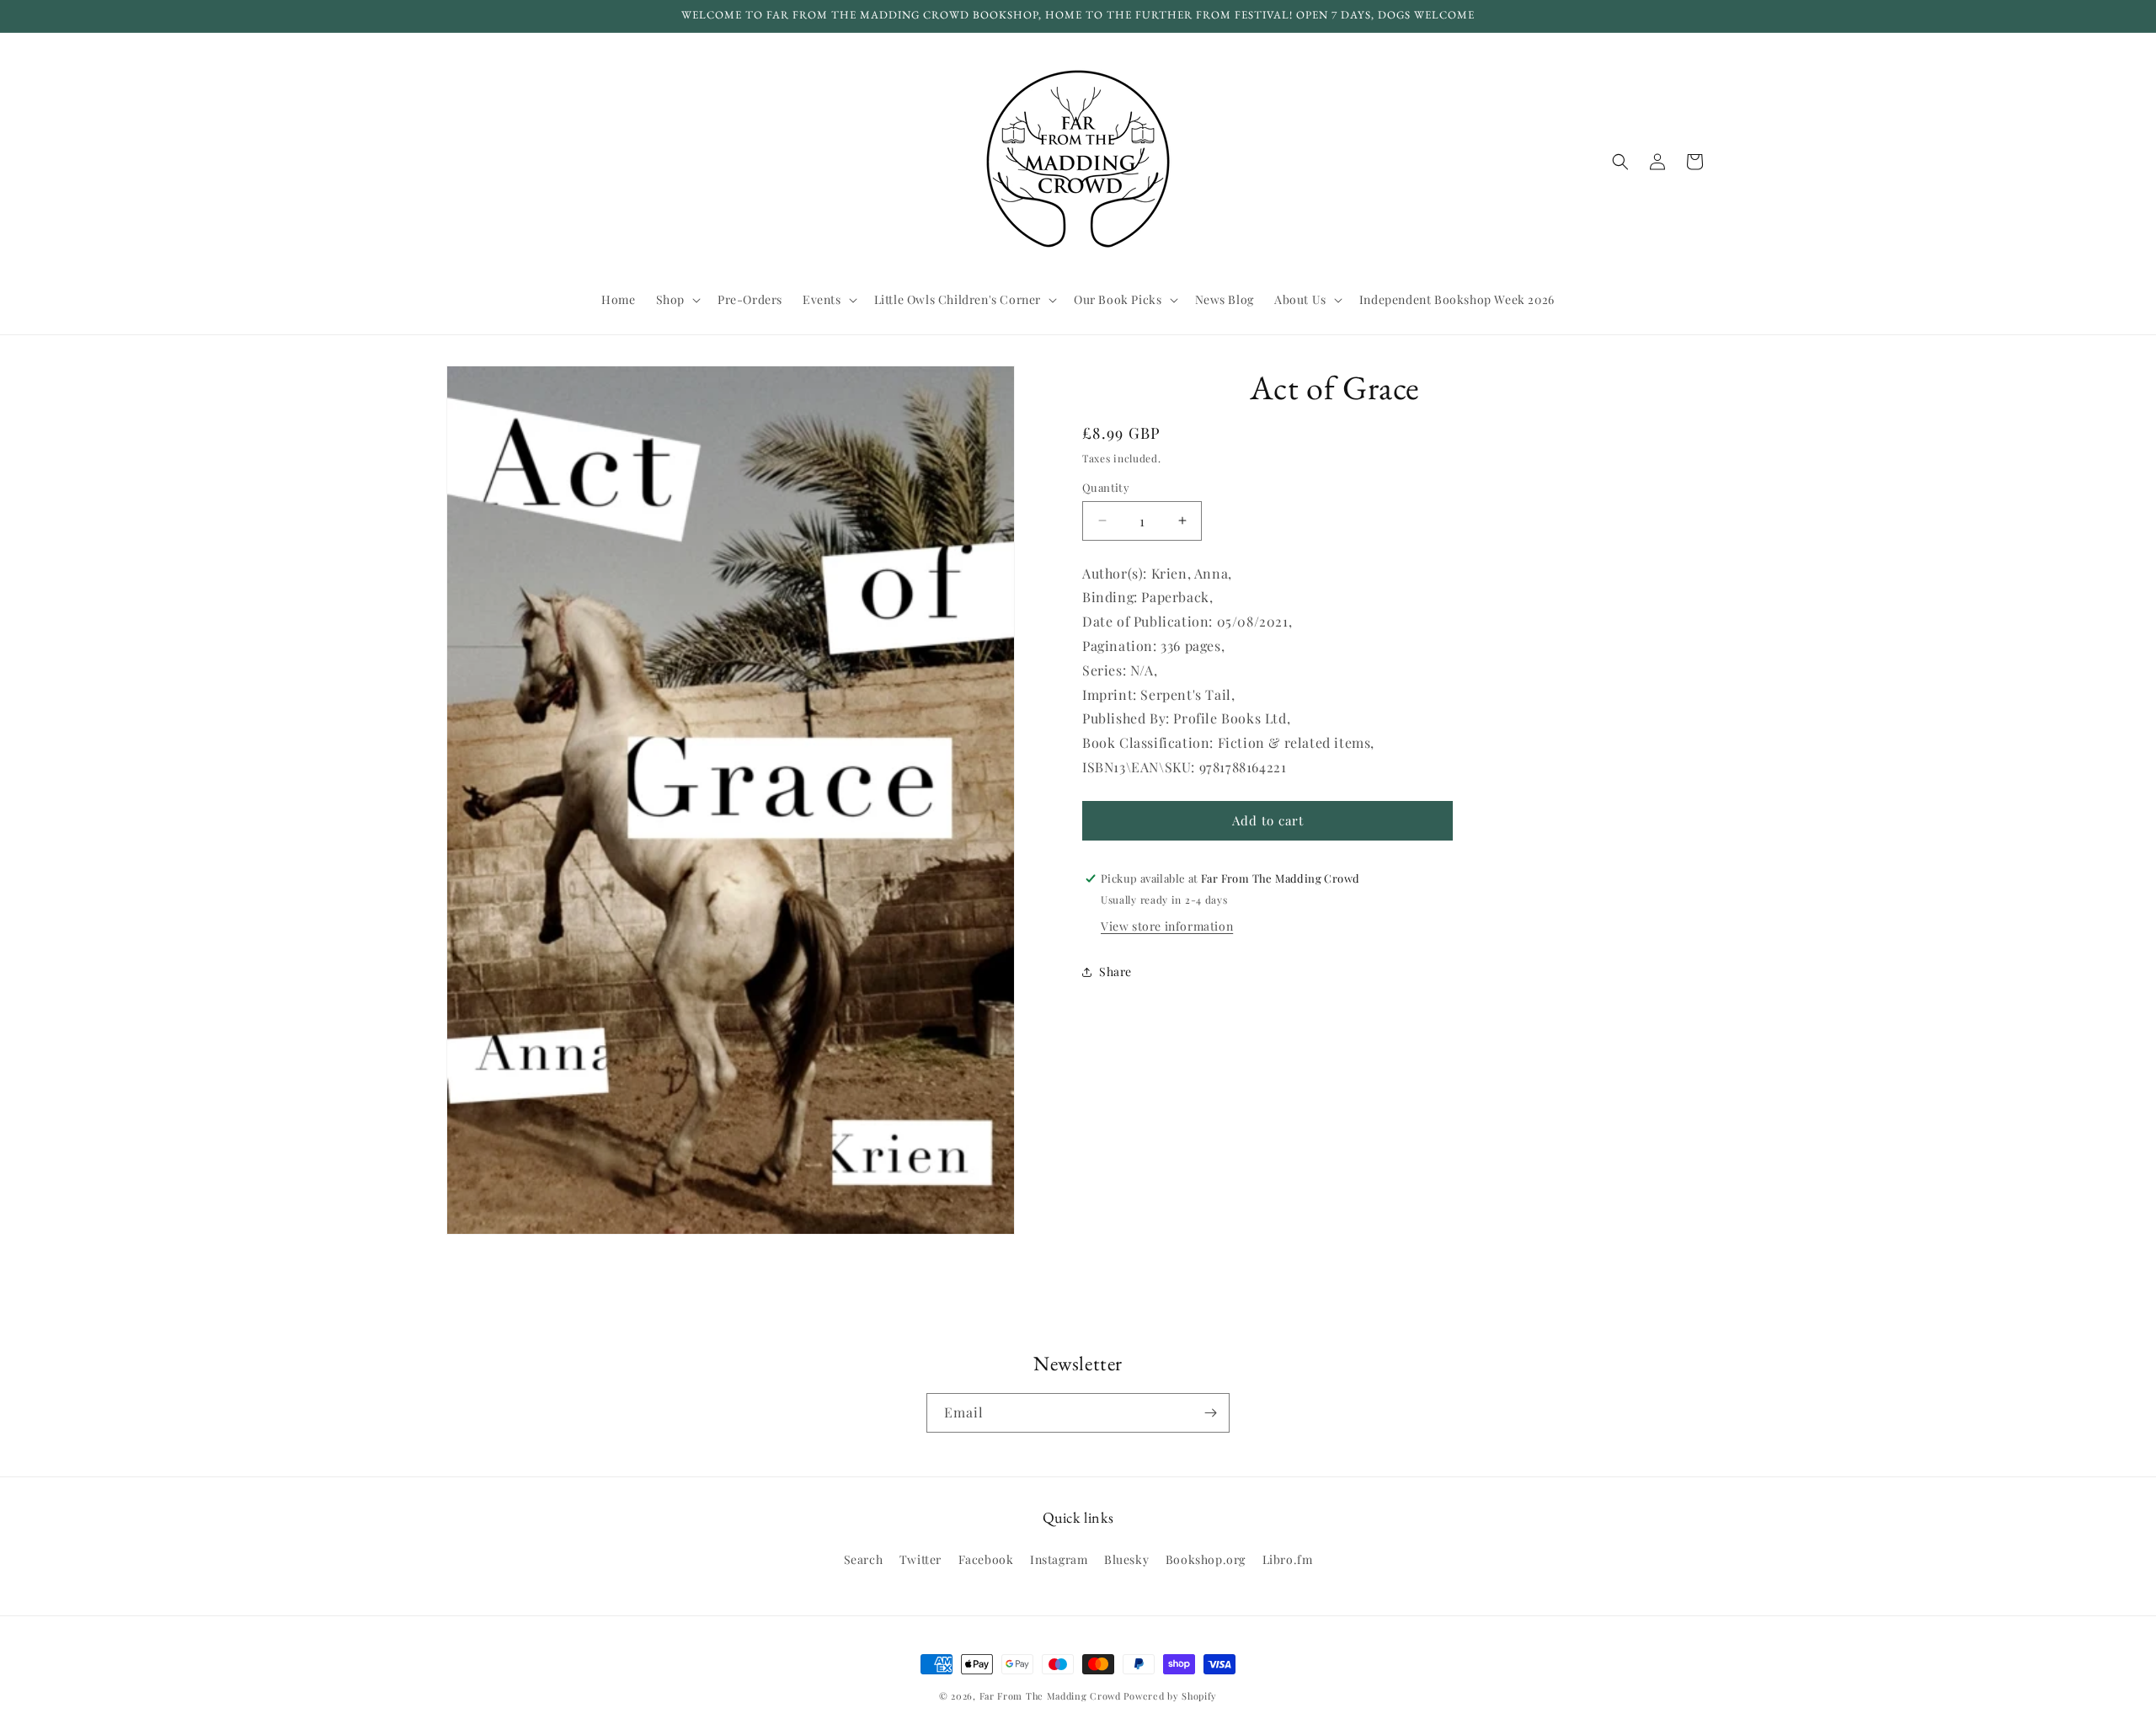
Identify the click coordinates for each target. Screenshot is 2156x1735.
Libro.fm (1288, 1559)
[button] (677, 300)
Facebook (986, 1559)
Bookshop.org (1206, 1559)
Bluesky (1126, 1559)
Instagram (1059, 1559)
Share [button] (1115, 972)
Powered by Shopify (1170, 1696)
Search (864, 1559)
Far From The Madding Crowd (1050, 1696)
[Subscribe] (1210, 1413)
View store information (1167, 926)
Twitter (921, 1559)
